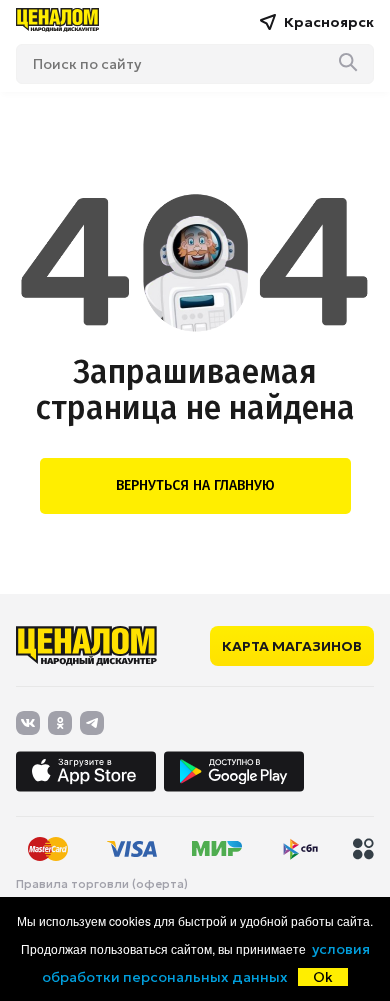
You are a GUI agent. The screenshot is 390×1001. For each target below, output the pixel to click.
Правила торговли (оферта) (102, 884)
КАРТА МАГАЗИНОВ (292, 646)
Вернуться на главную (195, 485)
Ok (323, 977)
